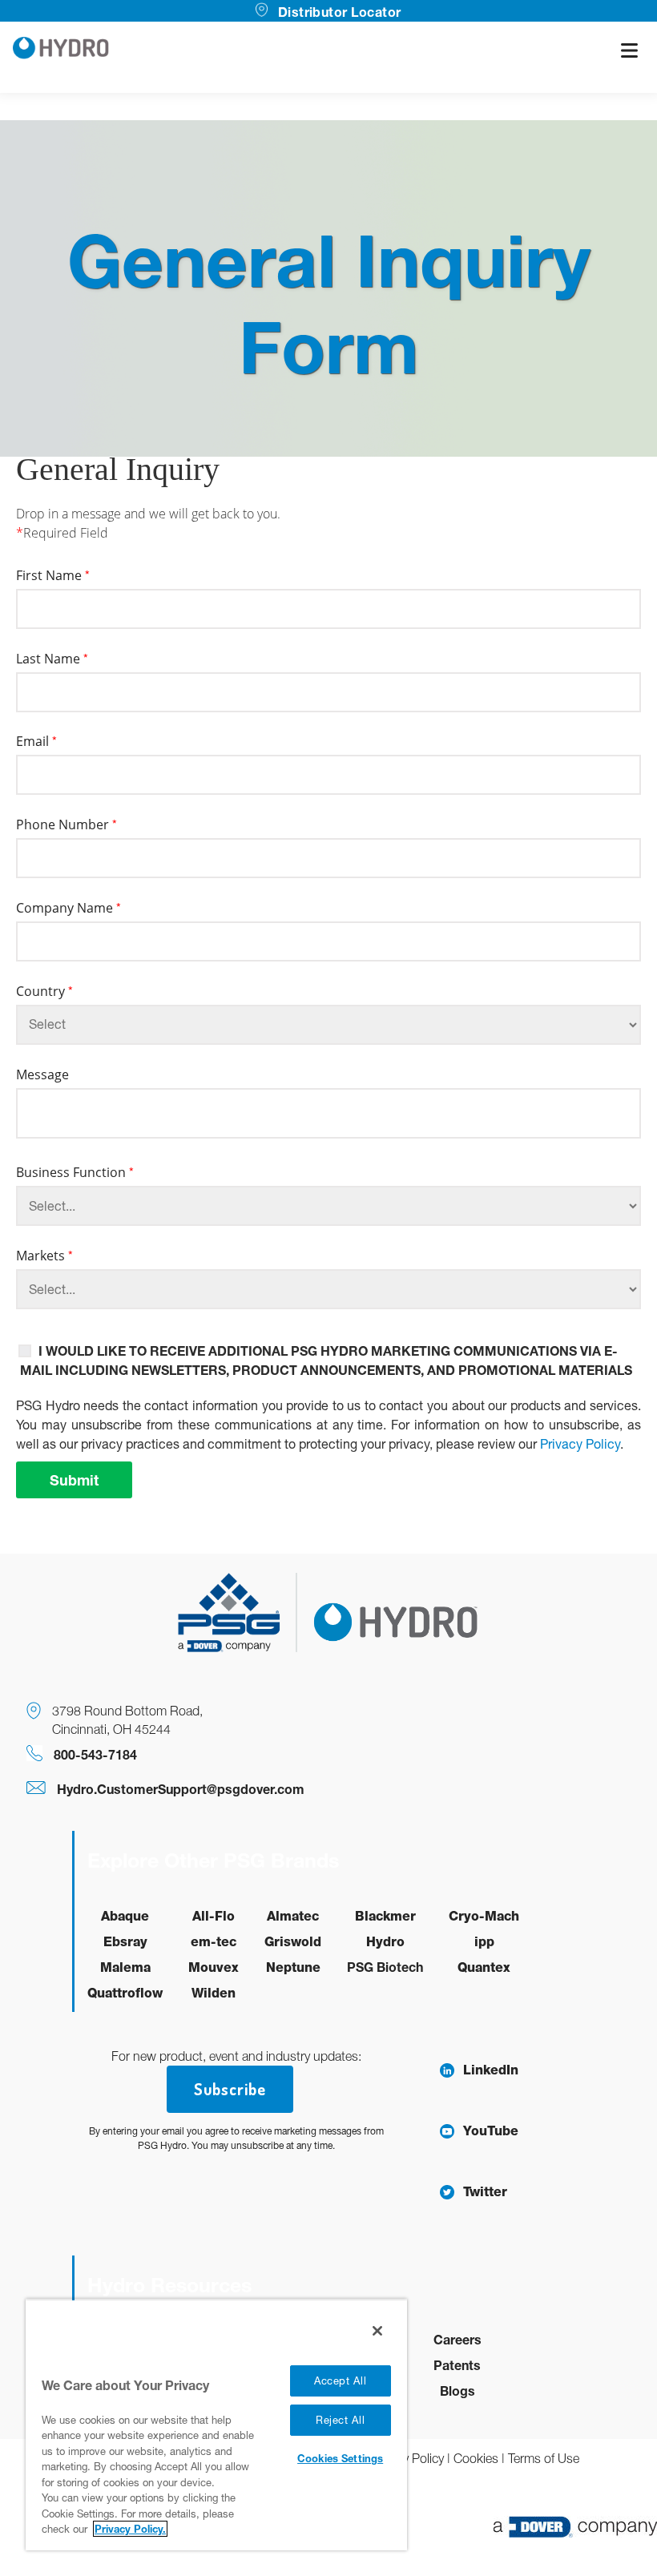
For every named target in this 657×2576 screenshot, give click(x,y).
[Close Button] (377, 2331)
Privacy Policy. (130, 2529)
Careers (457, 2339)
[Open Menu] (629, 50)
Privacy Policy (580, 1444)
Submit (74, 1480)
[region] (216, 2425)
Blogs (457, 2391)
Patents (457, 2365)
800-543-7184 (95, 1754)
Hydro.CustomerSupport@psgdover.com (181, 1789)
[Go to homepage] (61, 50)
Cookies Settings (340, 2458)
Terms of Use (544, 2458)
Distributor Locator (339, 12)
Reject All (341, 2420)
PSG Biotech (385, 1967)
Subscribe (230, 2089)
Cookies (476, 2458)
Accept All (341, 2381)
